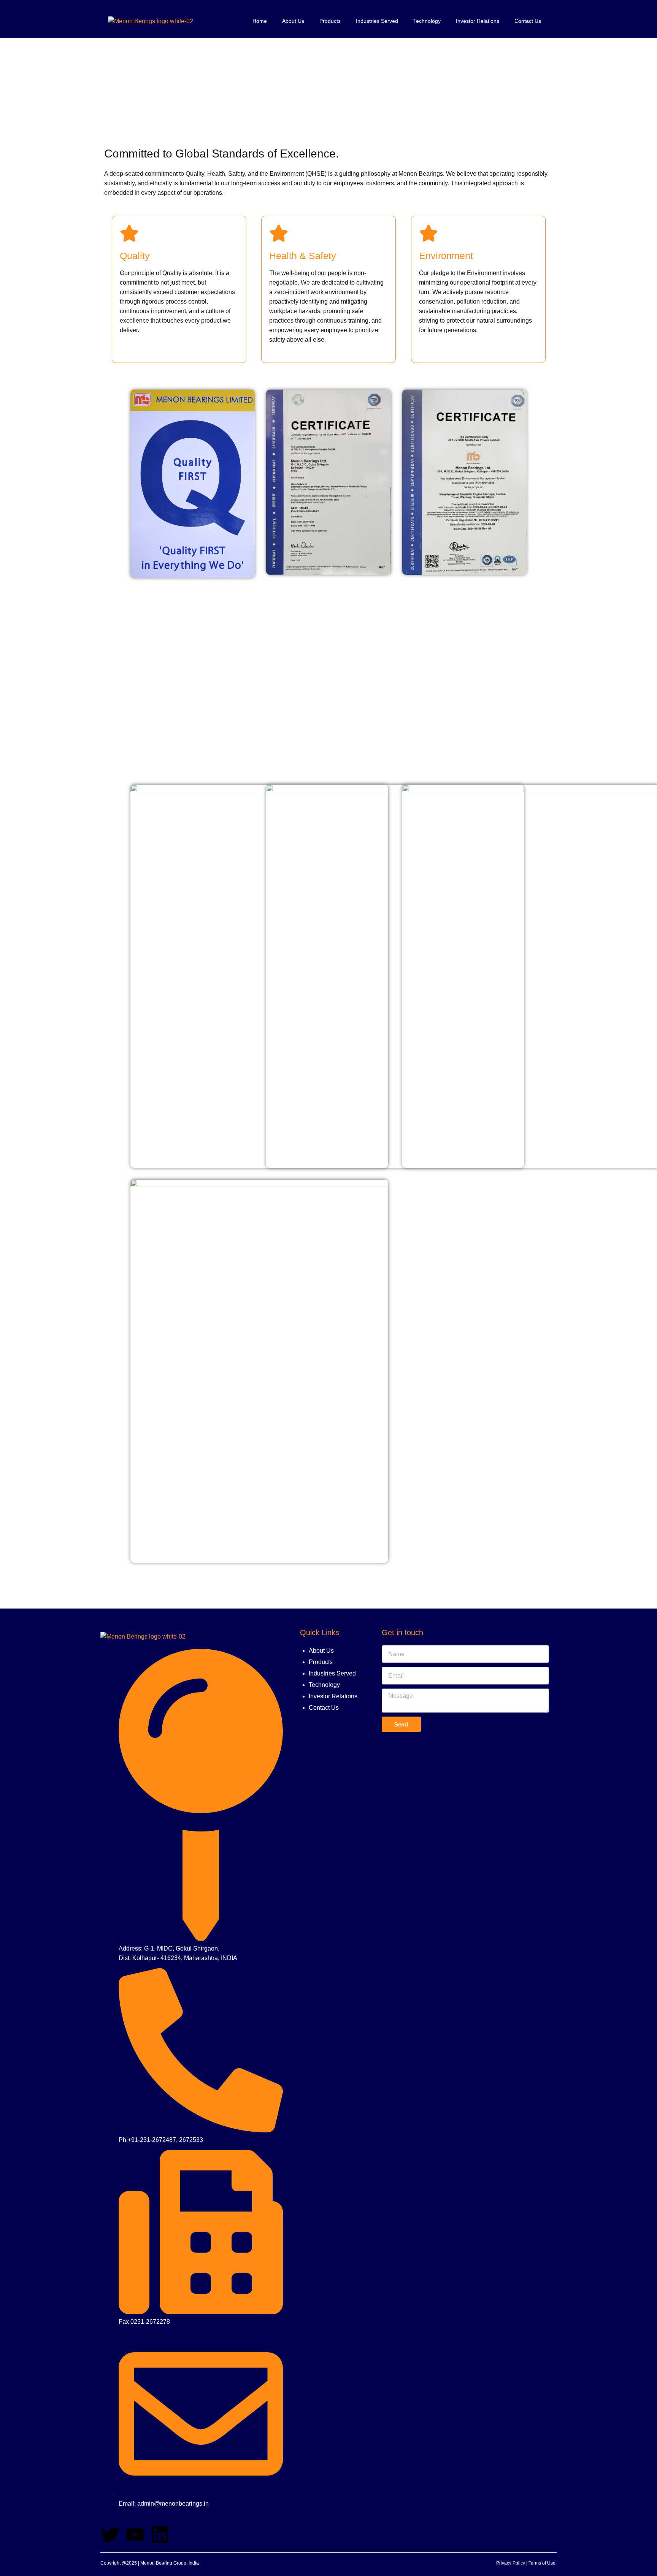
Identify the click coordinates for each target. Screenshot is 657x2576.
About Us (293, 21)
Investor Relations (478, 21)
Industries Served (377, 21)
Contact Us (528, 21)
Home (260, 21)
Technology (427, 21)
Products (330, 21)
